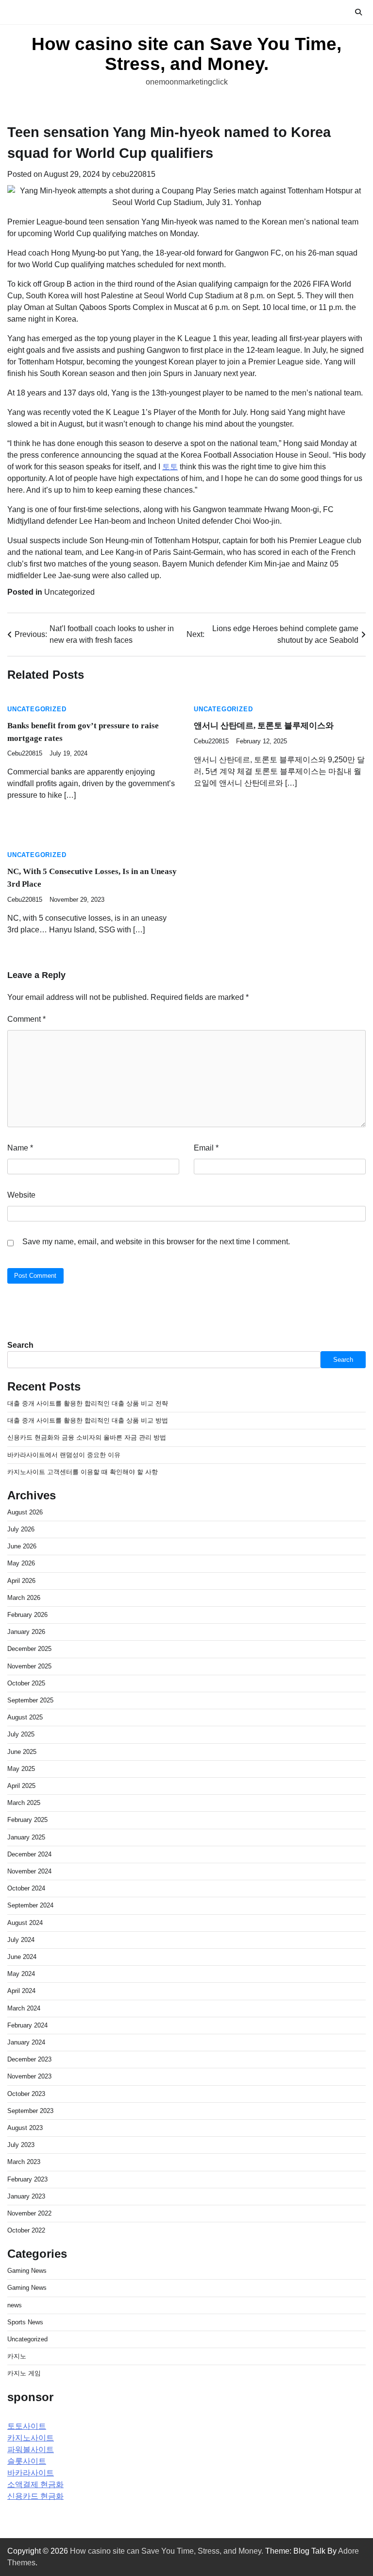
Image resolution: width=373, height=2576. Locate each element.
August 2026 (25, 1512)
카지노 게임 (24, 2373)
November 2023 (29, 2076)
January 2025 (26, 1837)
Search (20, 1345)
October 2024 (26, 1888)
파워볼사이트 (31, 2449)
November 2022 (29, 2213)
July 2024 (21, 1940)
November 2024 (29, 1871)
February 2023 (27, 2179)
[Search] (358, 12)
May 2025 (21, 1769)
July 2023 (21, 2145)
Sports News (25, 2322)
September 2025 (30, 1700)
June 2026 (22, 1546)
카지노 (17, 2356)
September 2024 (30, 1905)
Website (21, 1195)
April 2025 (21, 1786)
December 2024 (29, 1854)
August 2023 (25, 2128)
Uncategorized (69, 592)
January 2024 (26, 2042)
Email (206, 1148)
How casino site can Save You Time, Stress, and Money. (186, 54)
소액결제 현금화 (35, 2484)
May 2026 (21, 1563)
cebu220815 (134, 174)
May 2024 (21, 1974)
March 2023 (24, 2162)
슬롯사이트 (27, 2461)
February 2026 (27, 1615)
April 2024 (21, 1991)
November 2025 (29, 1666)
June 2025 (22, 1752)
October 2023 (26, 2094)
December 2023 (29, 2059)
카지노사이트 (31, 2438)
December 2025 (29, 1649)
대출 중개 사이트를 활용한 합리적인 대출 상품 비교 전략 (88, 1403)
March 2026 (24, 1598)
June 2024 (22, 1957)
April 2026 (21, 1581)
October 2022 (26, 2230)
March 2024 (24, 2008)
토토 (170, 467)
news (15, 2305)
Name (20, 1148)
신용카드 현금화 (35, 2496)
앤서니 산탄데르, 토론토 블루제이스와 (264, 726)
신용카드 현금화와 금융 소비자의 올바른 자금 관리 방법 (87, 1437)
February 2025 (27, 1820)
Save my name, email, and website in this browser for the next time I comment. (156, 1242)
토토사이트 (27, 2426)
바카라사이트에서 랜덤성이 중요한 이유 (64, 1455)
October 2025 (26, 1683)
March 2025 (24, 1803)
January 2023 (26, 2196)
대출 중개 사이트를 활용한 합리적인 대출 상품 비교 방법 (88, 1420)
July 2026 (21, 1529)
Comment (26, 1019)
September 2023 (30, 2111)
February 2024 (27, 2025)
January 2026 (26, 1632)
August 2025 (25, 1717)
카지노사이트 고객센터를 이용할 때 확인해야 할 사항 (83, 1472)
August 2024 (25, 1923)
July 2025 (21, 1734)
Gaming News (27, 2271)
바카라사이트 (31, 2473)
